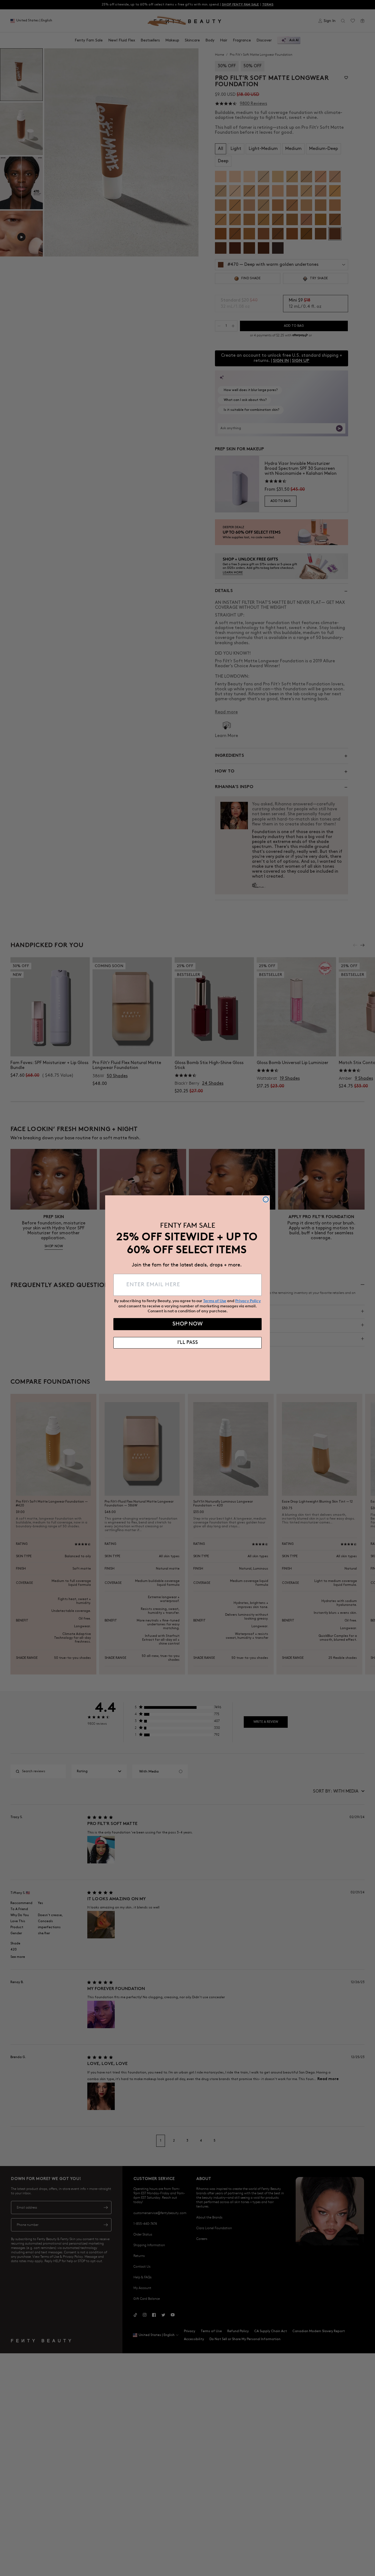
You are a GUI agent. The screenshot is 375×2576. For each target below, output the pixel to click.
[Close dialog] (266, 1199)
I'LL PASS (188, 1343)
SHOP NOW (187, 1324)
